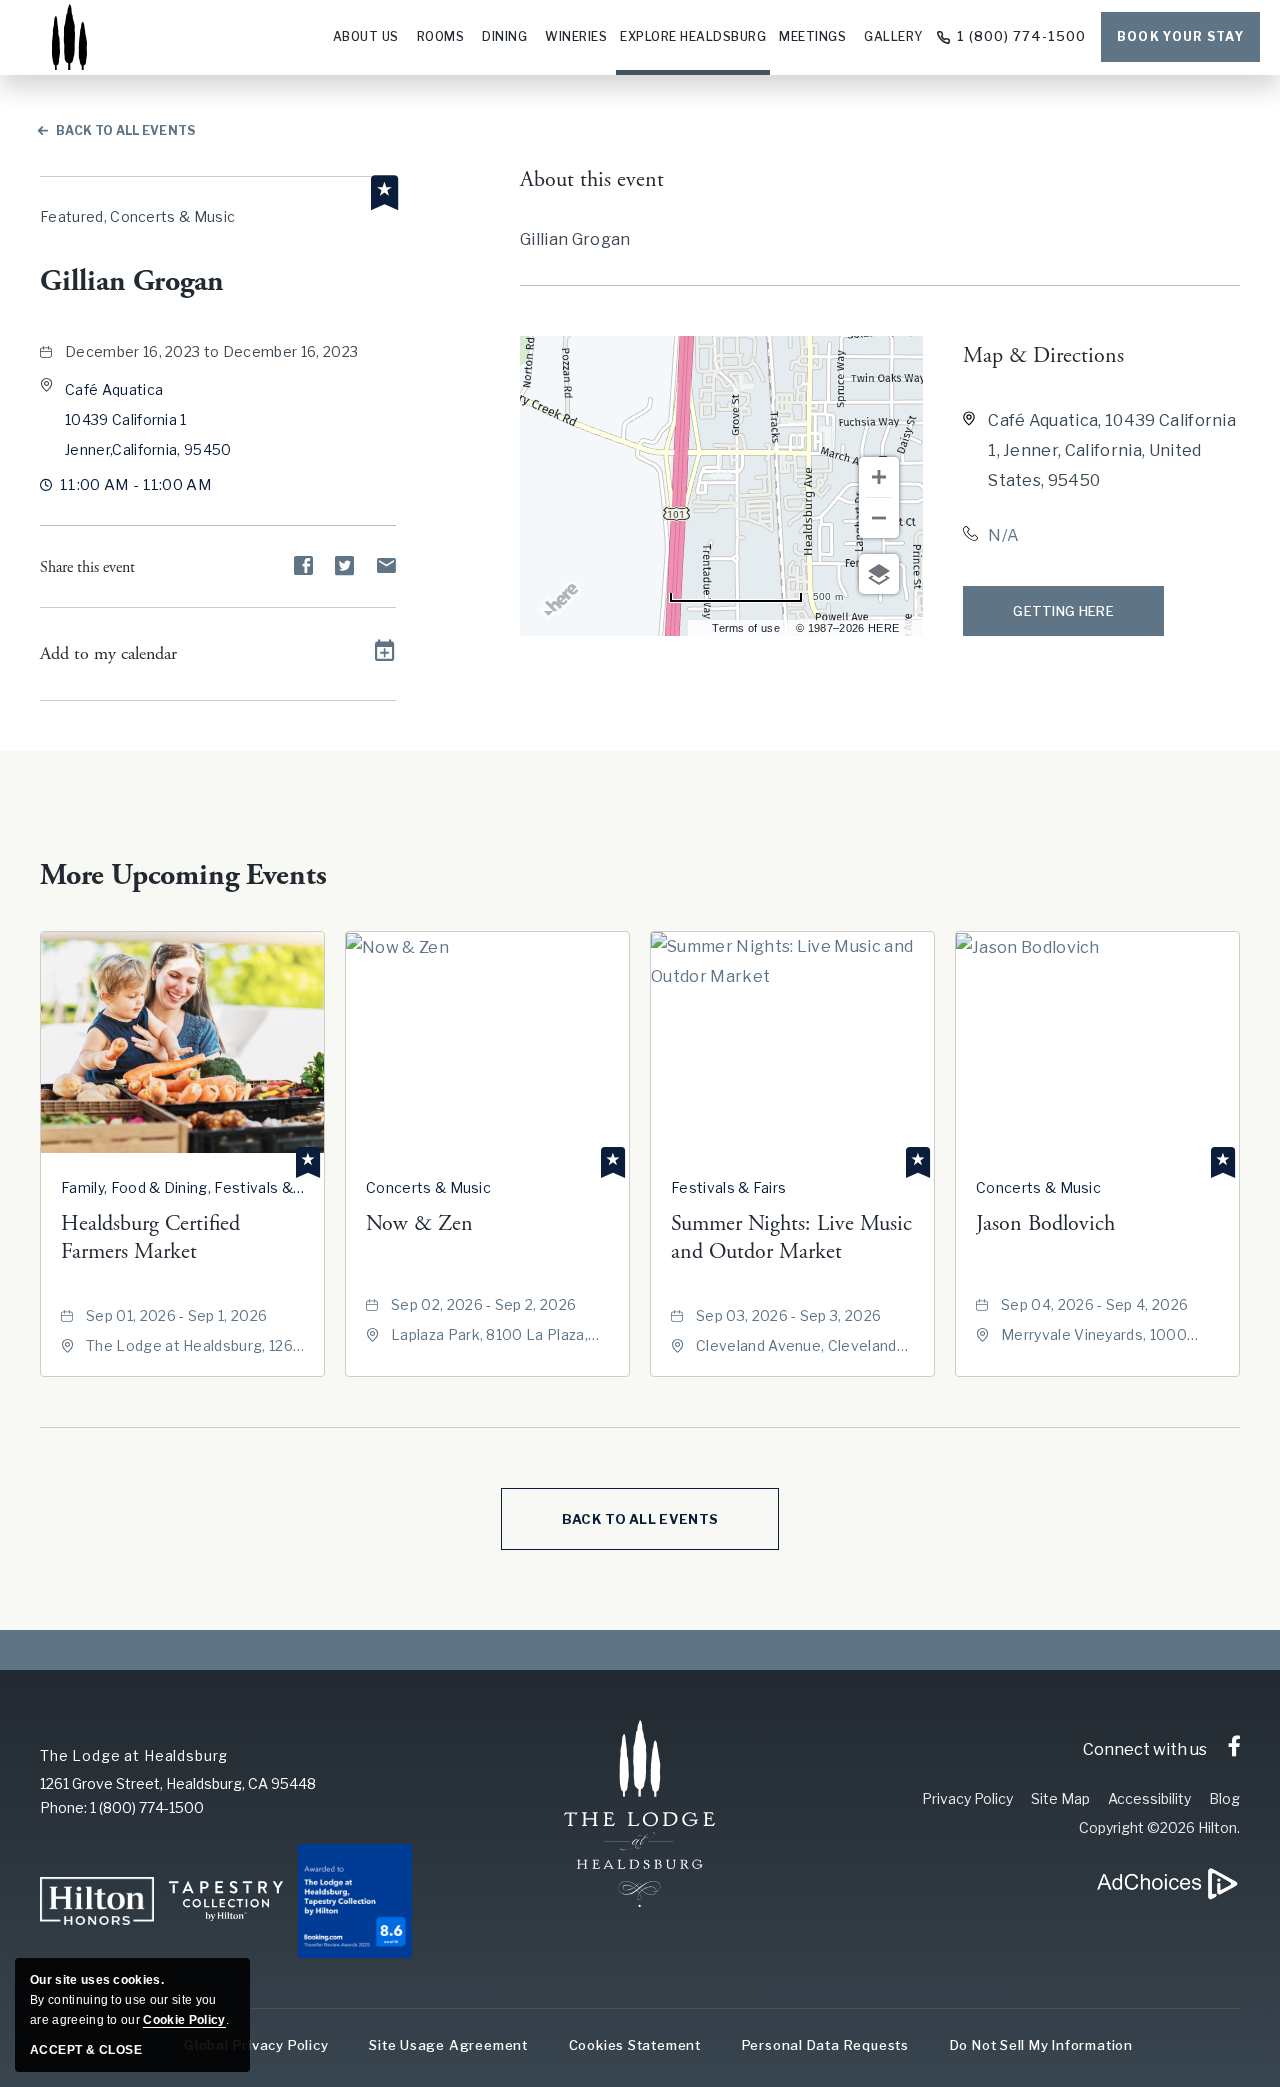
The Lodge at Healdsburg (134, 1755)
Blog (1224, 1798)
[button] (148, 419)
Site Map (1060, 1798)
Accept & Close (86, 2050)
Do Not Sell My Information (1041, 2045)
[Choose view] (879, 574)
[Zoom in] (879, 477)
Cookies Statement (635, 2045)
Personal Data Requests (825, 2045)
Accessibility (1149, 1798)
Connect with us (1145, 1749)
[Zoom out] (879, 518)
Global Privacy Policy (256, 2045)
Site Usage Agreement (448, 2045)
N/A (1003, 535)
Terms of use (746, 628)
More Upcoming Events (183, 875)
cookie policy (184, 2020)
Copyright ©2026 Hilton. (1159, 1827)
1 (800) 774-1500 (1021, 36)
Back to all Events (126, 130)
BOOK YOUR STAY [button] (1180, 36)
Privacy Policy (967, 1798)
